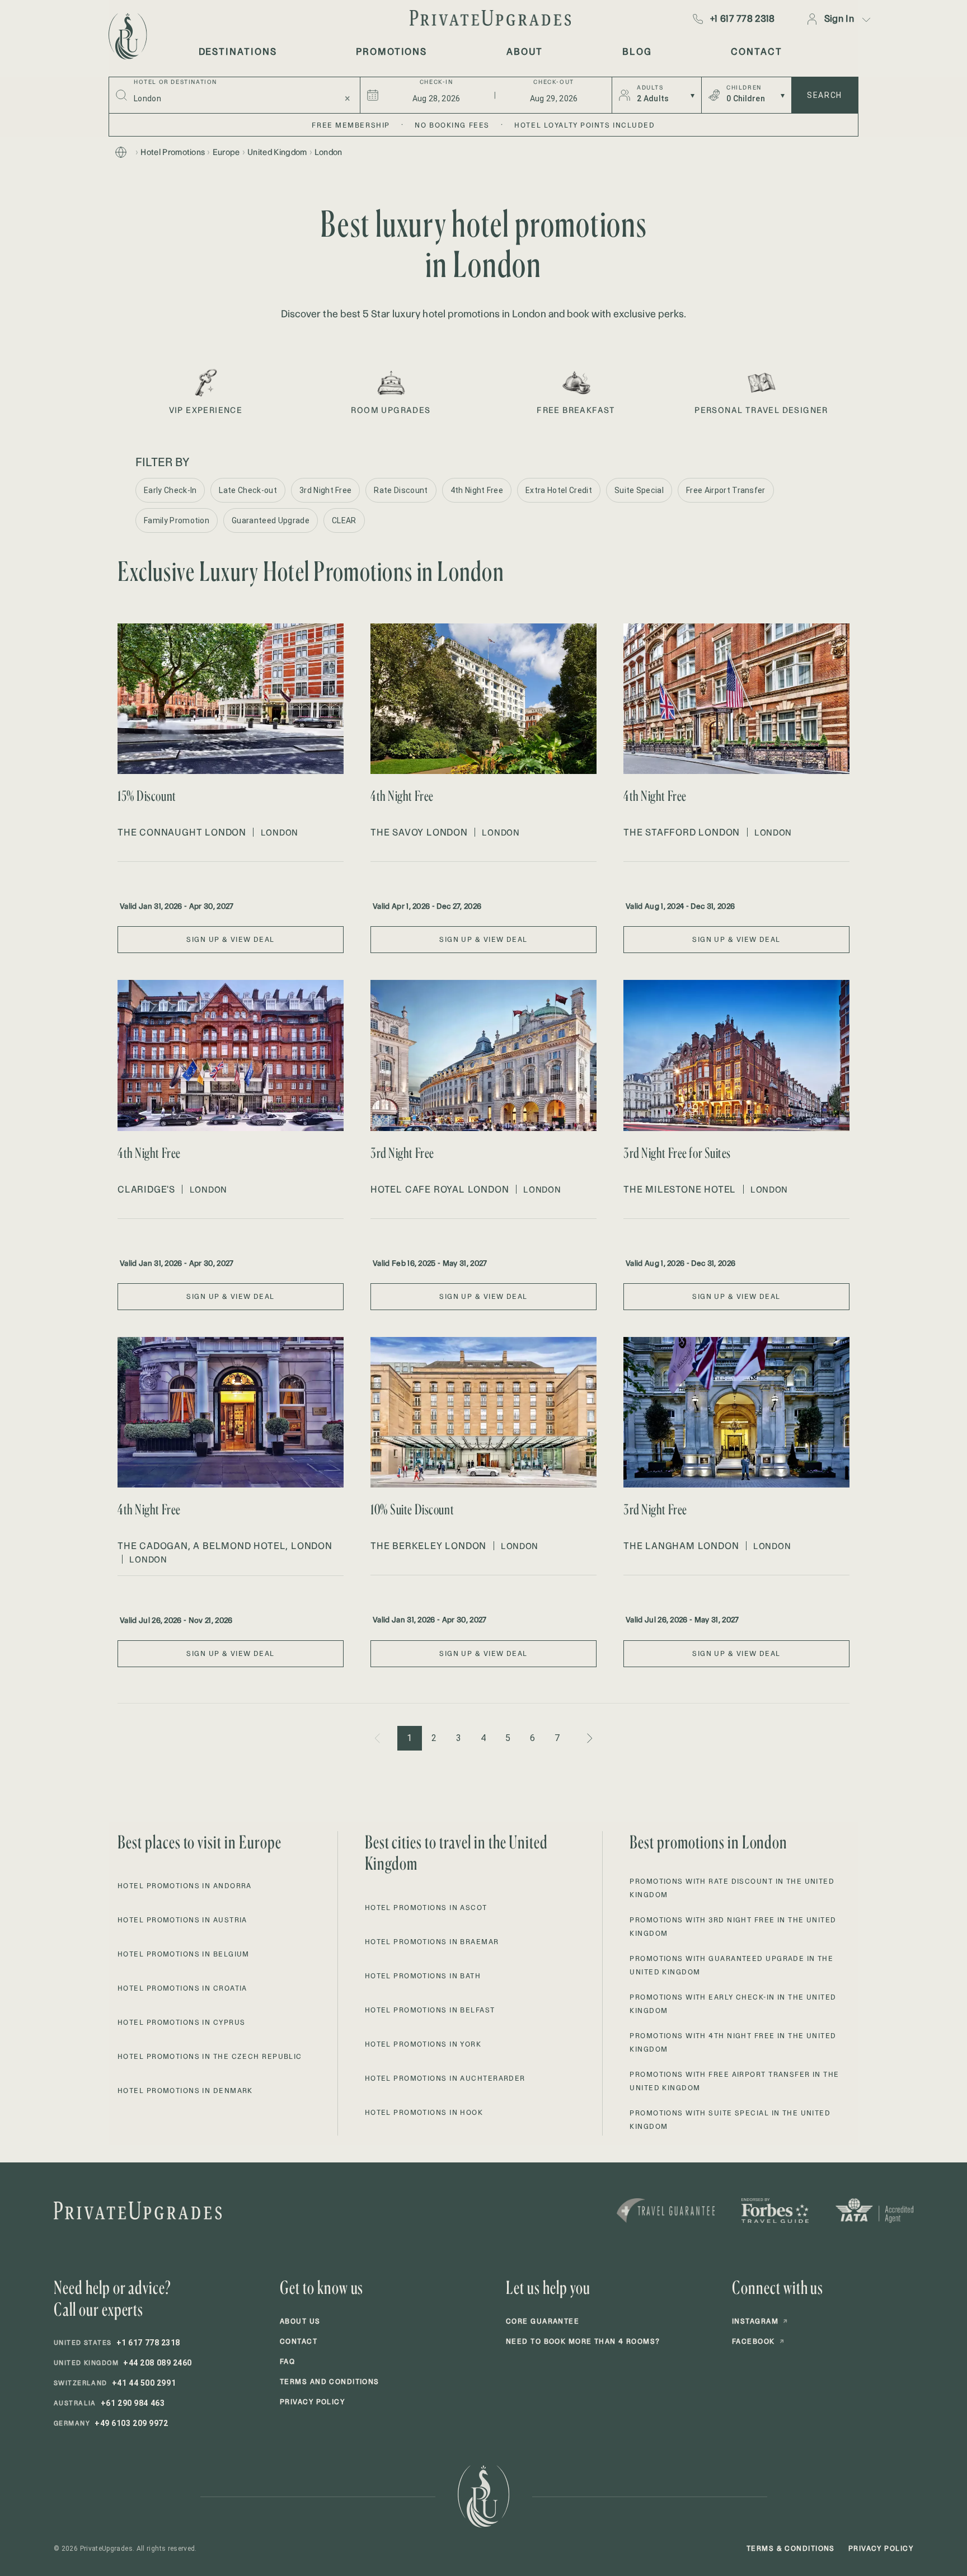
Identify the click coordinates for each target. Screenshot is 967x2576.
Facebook (758, 2341)
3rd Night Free (325, 490)
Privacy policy (312, 2402)
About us (300, 2321)
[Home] (121, 152)
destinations (238, 51)
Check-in (436, 82)
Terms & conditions (791, 2548)
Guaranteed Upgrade (271, 520)
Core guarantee (543, 2321)
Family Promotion (177, 520)
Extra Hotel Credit (559, 490)
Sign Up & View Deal (230, 939)
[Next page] (589, 1738)
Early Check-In (170, 490)
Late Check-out (248, 490)
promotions (391, 51)
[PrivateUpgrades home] (126, 36)
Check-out (553, 82)
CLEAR (344, 520)
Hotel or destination (175, 82)
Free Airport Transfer (726, 490)
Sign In (839, 18)
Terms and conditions (330, 2382)
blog (637, 51)
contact (756, 51)
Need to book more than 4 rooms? (583, 2341)
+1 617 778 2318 (743, 18)
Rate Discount (401, 490)
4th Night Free (477, 490)
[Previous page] (378, 1738)
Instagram (760, 2321)
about (525, 51)
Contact (299, 2341)
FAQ (287, 2361)
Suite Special (639, 490)
